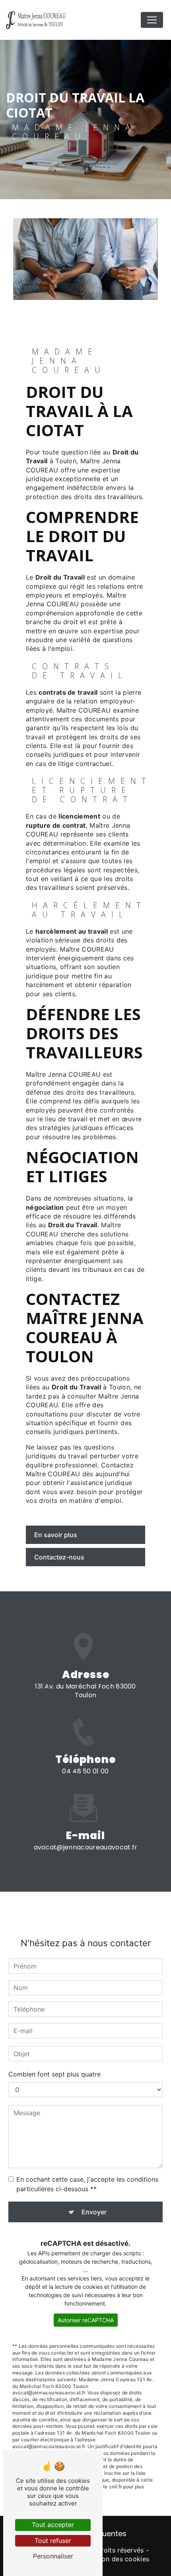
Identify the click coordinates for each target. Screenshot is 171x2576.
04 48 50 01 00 (85, 1771)
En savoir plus (56, 1535)
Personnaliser (53, 2556)
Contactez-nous (59, 1557)
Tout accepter (53, 2525)
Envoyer (94, 2212)
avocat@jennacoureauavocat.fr (86, 1847)
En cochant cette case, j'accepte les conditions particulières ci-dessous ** (87, 2184)
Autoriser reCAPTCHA (86, 2320)
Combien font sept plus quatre (54, 2074)
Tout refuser (53, 2541)
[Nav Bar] (152, 20)
